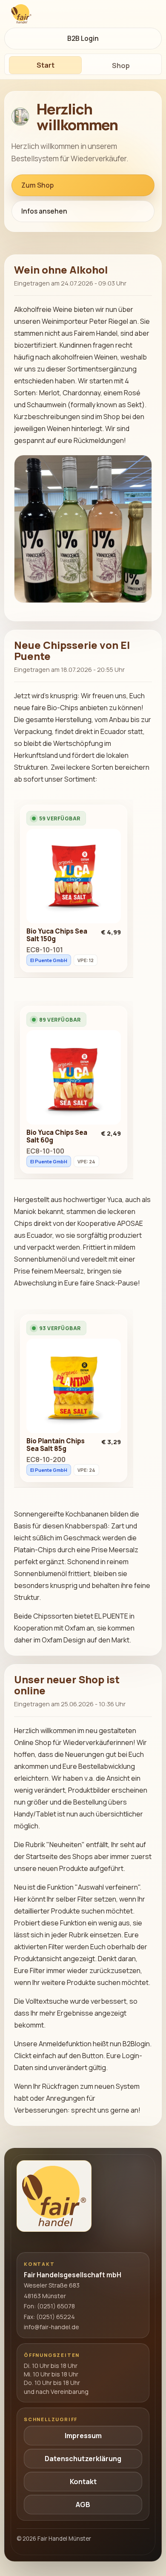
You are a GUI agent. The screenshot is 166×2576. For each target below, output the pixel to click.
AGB (83, 2505)
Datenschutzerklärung (83, 2459)
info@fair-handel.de (52, 2327)
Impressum (83, 2436)
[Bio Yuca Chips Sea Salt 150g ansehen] (74, 878)
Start (46, 65)
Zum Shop (37, 185)
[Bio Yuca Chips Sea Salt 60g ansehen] (74, 1080)
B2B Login (83, 39)
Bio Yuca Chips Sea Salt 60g (57, 1136)
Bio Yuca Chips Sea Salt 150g (57, 935)
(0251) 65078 (56, 2306)
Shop (121, 66)
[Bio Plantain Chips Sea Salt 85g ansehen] (74, 1388)
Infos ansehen (44, 211)
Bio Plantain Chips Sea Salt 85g (56, 1445)
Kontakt (83, 2482)
